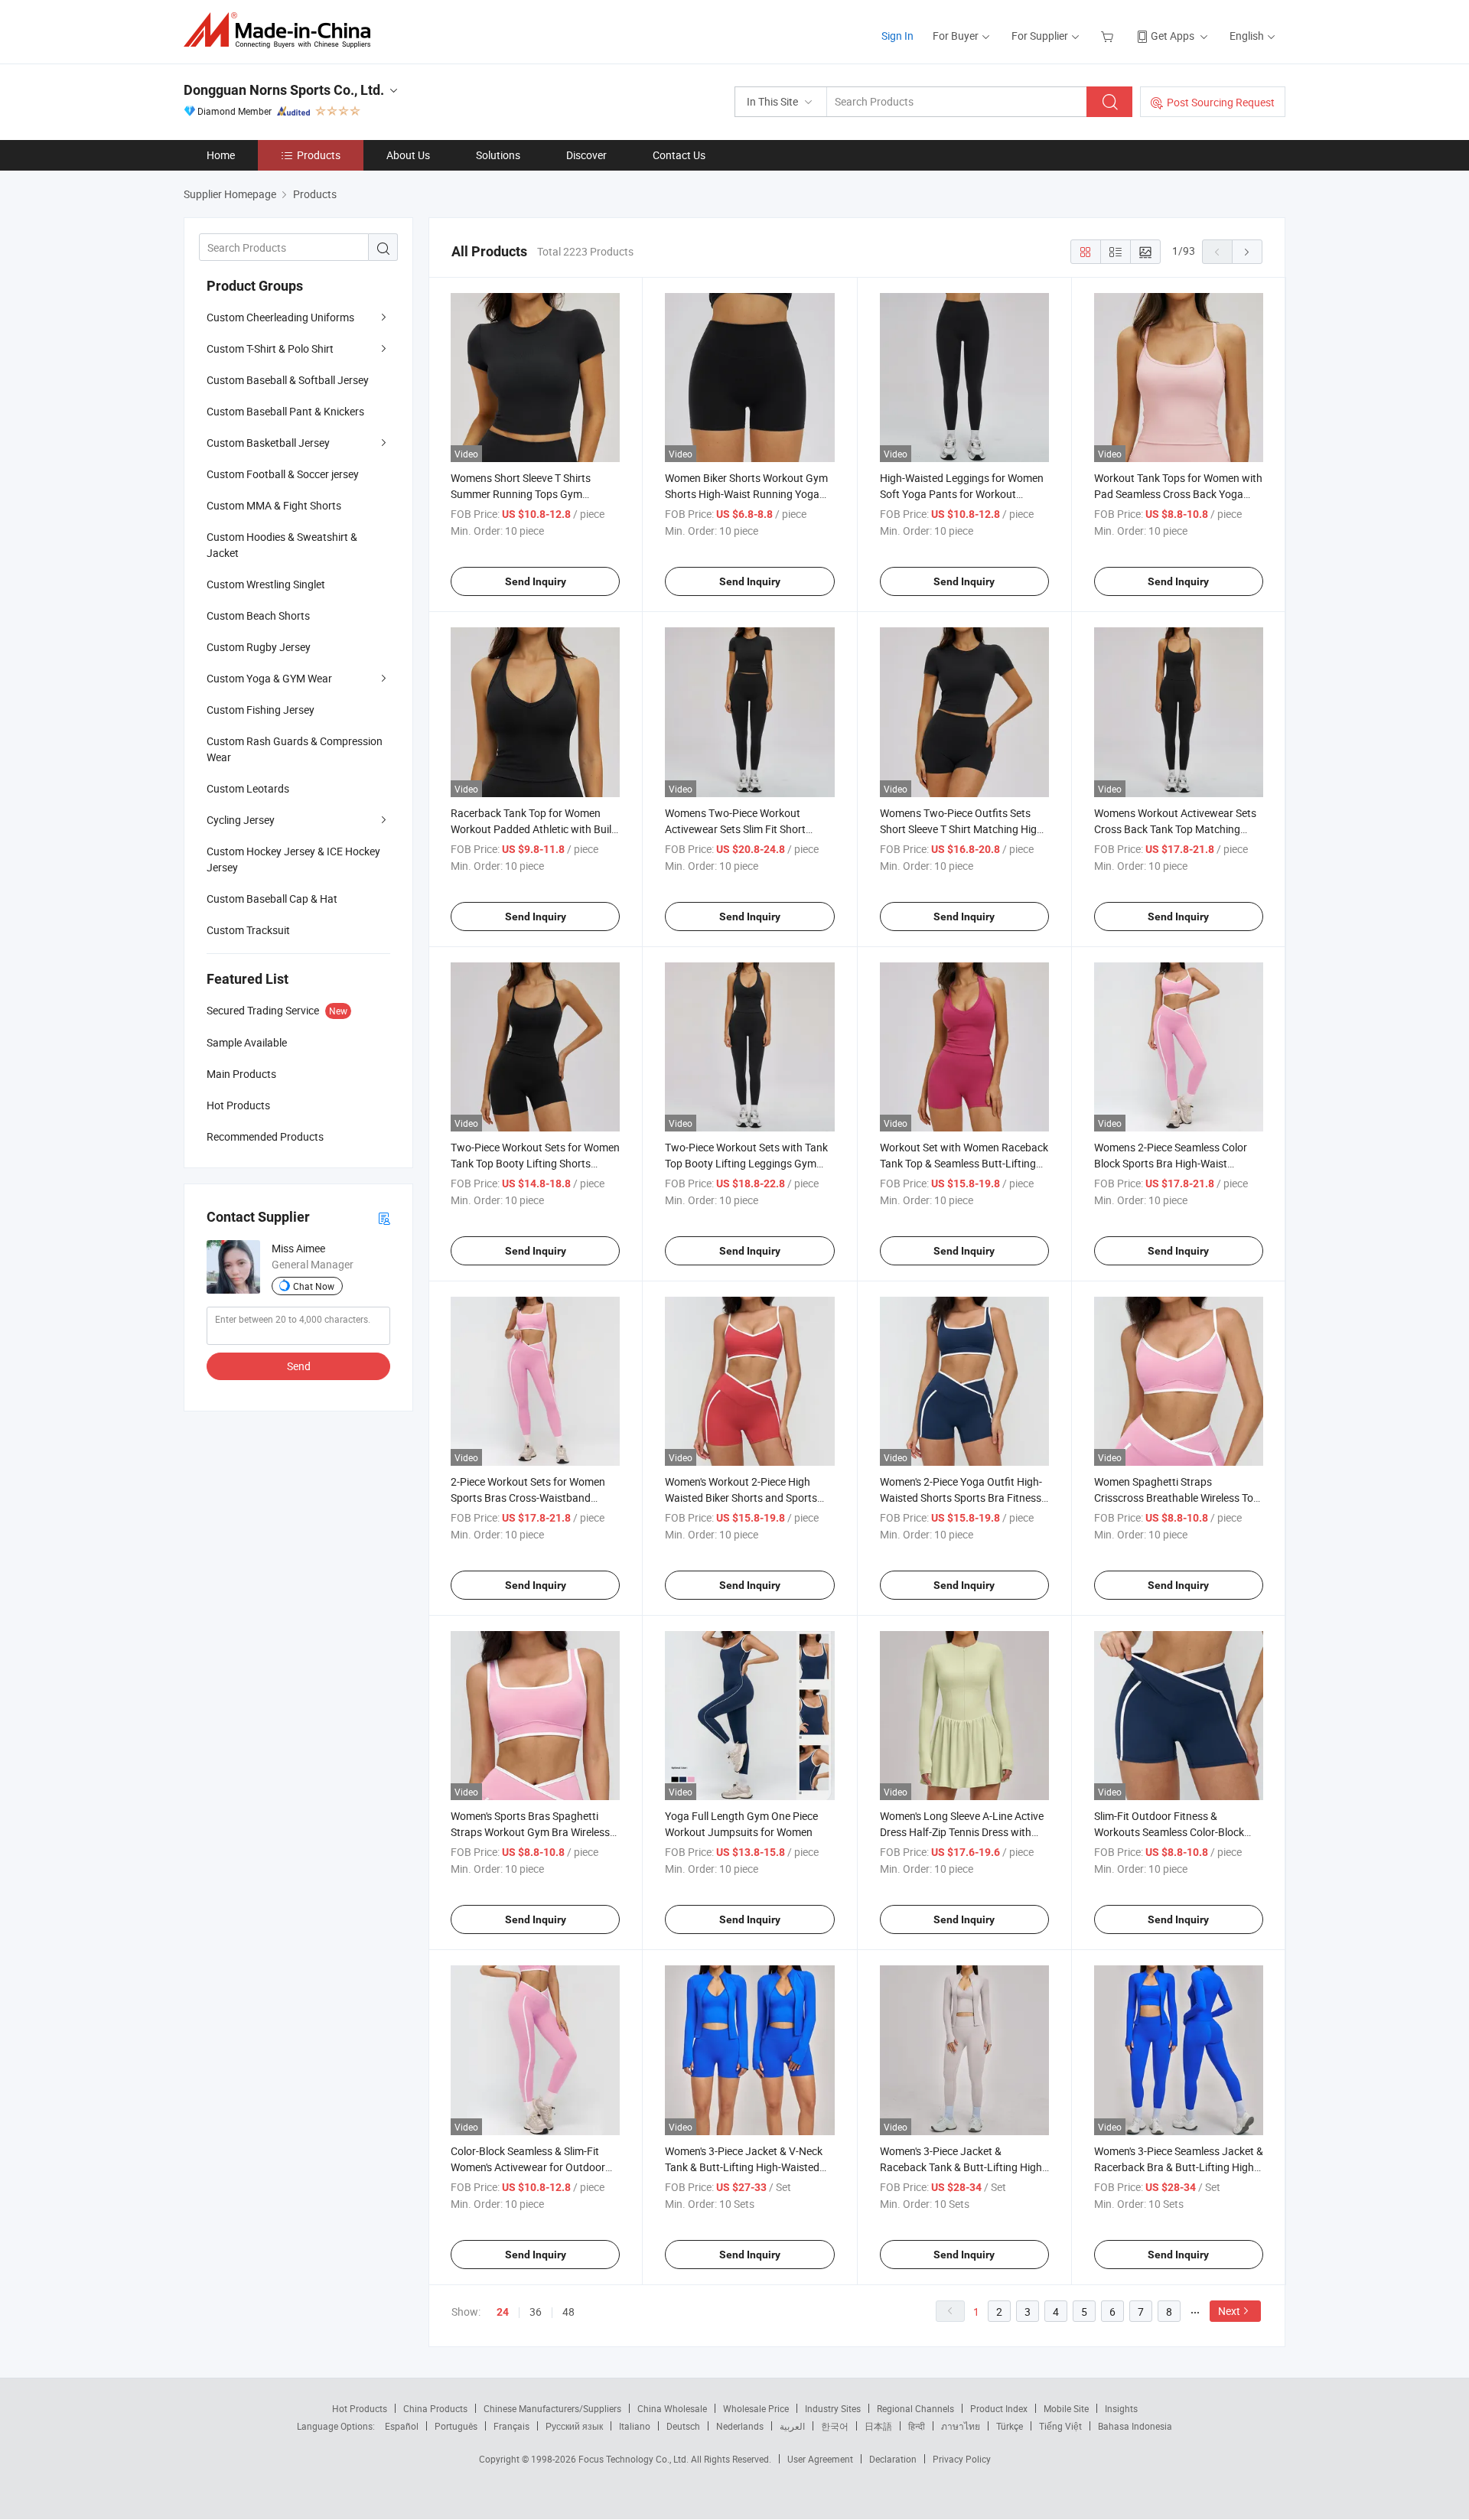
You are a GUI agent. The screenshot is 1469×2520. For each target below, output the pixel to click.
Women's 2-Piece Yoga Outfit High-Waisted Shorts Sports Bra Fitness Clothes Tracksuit (961, 1498)
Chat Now (314, 1286)
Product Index (999, 2408)
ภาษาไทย (961, 2426)
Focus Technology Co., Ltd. (635, 2459)
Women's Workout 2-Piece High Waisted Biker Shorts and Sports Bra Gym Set (741, 1498)
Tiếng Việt (1060, 2426)
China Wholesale (672, 2408)
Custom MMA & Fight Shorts (274, 505)
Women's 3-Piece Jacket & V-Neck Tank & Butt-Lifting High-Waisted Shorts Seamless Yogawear (744, 2167)
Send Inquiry (536, 581)
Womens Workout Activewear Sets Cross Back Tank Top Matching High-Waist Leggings (1175, 829)
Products (319, 155)
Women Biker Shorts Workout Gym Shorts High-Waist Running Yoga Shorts (746, 494)
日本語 (878, 2426)
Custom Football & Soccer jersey (283, 474)
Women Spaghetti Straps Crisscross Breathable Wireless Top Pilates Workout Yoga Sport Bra (1177, 1498)
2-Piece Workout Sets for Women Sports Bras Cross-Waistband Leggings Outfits (528, 1498)
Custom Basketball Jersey (268, 443)
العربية (792, 2426)
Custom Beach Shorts (258, 615)
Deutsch (683, 2426)
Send (299, 1366)
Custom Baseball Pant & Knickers (285, 411)
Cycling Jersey (241, 820)
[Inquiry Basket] (1109, 36)
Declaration (893, 2459)
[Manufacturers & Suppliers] (282, 30)
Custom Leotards (248, 788)
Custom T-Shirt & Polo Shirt (270, 348)
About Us (408, 155)
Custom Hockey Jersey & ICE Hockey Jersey (293, 859)
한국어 (835, 2426)
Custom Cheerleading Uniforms (280, 317)
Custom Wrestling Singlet (266, 584)
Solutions (498, 155)
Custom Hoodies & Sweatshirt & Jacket (282, 545)
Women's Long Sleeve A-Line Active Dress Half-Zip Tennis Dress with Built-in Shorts (962, 1832)
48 (568, 2312)
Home (221, 155)
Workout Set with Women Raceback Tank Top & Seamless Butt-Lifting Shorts (964, 1163)
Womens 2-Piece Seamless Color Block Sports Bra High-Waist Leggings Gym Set (1171, 1163)
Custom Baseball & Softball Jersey (288, 380)
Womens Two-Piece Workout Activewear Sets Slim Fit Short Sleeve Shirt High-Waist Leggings (742, 829)
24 (503, 2312)
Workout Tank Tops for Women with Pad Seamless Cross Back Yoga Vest (1178, 494)
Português (456, 2426)
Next (1229, 2311)
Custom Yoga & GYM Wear (269, 678)
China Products (435, 2408)
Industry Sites (833, 2408)
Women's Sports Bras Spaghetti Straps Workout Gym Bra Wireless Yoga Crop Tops (530, 1832)
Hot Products (360, 2408)
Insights (1121, 2408)
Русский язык (574, 2426)
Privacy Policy (962, 2459)
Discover (586, 155)
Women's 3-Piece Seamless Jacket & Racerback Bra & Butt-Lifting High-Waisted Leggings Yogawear (1179, 2167)
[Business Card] (384, 1218)
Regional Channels (915, 2408)
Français (511, 2426)
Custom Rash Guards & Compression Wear (295, 749)
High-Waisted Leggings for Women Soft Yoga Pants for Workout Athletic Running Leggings (962, 494)
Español (402, 2426)
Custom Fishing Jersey (261, 710)
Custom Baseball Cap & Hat (272, 899)
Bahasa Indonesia (1135, 2426)
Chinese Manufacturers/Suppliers (552, 2408)
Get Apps (1173, 36)
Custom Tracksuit (248, 930)
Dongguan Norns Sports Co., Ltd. (284, 90)
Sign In (897, 36)
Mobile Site (1066, 2408)
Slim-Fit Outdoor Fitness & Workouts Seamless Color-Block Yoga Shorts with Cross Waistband (1176, 1832)
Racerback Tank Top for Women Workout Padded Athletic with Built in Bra (533, 829)
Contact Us (679, 155)
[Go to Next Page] (1247, 252)
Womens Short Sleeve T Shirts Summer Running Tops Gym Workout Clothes (521, 494)
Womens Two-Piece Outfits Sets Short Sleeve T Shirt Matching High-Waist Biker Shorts (963, 829)
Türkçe (1010, 2426)
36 (536, 2312)
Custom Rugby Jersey (259, 647)
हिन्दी (917, 2426)
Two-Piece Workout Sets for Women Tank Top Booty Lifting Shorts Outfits (535, 1163)
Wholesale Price (756, 2408)
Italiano (635, 2426)
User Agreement (820, 2459)
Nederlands (740, 2426)
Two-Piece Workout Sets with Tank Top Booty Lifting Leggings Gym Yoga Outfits (746, 1163)
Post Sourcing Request (1221, 102)
